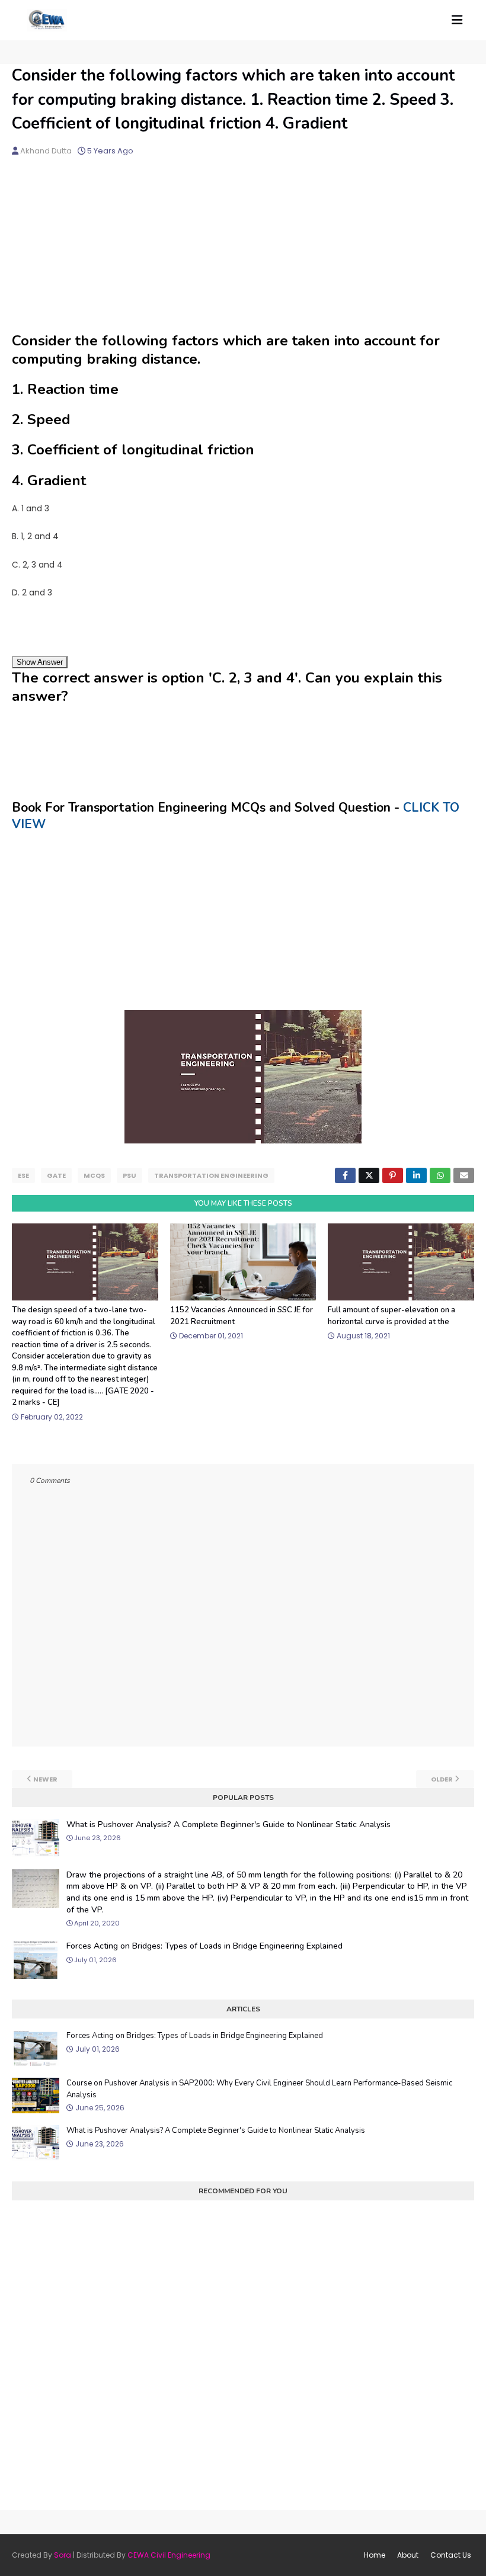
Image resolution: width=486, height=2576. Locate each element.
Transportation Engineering (211, 1175)
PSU (130, 1175)
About (408, 2555)
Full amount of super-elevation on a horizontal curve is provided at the (391, 1316)
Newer (45, 1779)
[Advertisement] (243, 249)
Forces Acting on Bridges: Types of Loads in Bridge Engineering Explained (204, 1946)
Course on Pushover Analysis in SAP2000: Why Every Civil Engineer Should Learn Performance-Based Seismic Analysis (259, 2089)
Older (442, 1779)
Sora (63, 2555)
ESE (23, 1175)
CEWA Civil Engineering (169, 2555)
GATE (56, 1175)
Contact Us (451, 2555)
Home (375, 2555)
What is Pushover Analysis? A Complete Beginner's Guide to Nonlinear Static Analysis (228, 1824)
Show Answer (40, 662)
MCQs (94, 1175)
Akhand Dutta (46, 151)
